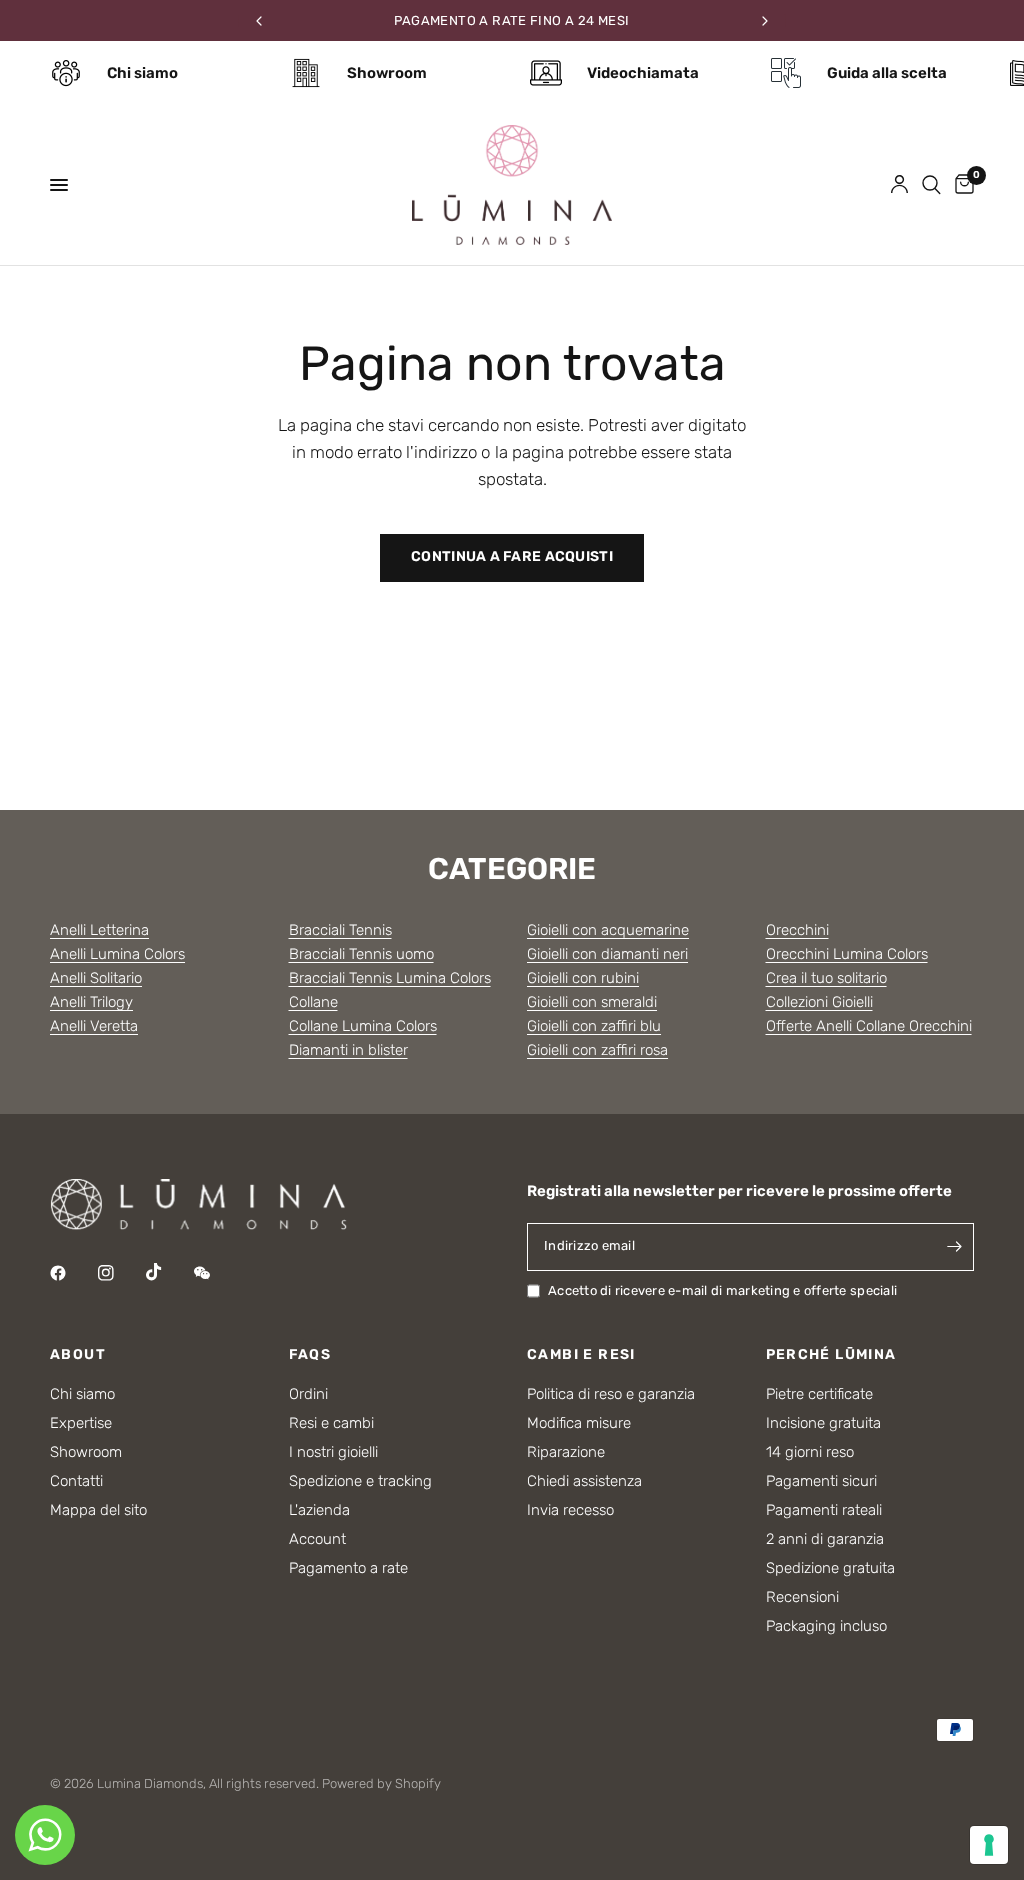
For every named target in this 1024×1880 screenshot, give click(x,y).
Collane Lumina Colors (363, 1026)
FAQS (310, 1355)
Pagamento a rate (348, 1568)
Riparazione (566, 1452)
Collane (313, 1002)
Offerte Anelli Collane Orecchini (869, 1026)
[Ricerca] (931, 185)
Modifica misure (579, 1423)
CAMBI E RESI (581, 1355)
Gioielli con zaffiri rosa (597, 1050)
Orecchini (797, 930)
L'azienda (319, 1510)
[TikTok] (168, 1272)
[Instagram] (120, 1273)
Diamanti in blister (348, 1050)
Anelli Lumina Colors (117, 954)
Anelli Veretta (94, 1026)
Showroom (86, 1452)
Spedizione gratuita (830, 1568)
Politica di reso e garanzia (611, 1394)
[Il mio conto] (899, 185)
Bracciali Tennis (340, 930)
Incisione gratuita (823, 1423)
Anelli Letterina (99, 930)
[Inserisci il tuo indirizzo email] (954, 1247)
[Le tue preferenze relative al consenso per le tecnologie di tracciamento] (989, 1845)
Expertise (81, 1423)
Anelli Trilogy (91, 1002)
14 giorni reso (810, 1452)
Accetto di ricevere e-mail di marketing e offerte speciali (722, 1290)
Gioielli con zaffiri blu (594, 1026)
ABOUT (78, 1355)
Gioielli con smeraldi (592, 1002)
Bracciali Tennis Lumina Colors (390, 978)
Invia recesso (570, 1510)
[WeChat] (216, 1273)
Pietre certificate (819, 1394)
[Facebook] (72, 1273)
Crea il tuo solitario (826, 978)
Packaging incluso (826, 1626)
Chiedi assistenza (584, 1481)
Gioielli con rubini (583, 978)
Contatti (76, 1481)
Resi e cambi (331, 1423)
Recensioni (802, 1597)
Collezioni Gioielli (819, 1002)
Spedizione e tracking (360, 1481)
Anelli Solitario (96, 978)
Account (317, 1539)
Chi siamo (82, 1394)
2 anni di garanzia (825, 1539)
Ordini (308, 1394)
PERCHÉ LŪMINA (831, 1355)
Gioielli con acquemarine (608, 930)
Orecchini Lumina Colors (847, 954)
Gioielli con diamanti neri (607, 954)
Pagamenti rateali (824, 1510)
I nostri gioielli (333, 1452)
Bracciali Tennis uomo (361, 954)
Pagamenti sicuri (821, 1481)
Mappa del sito (98, 1510)
